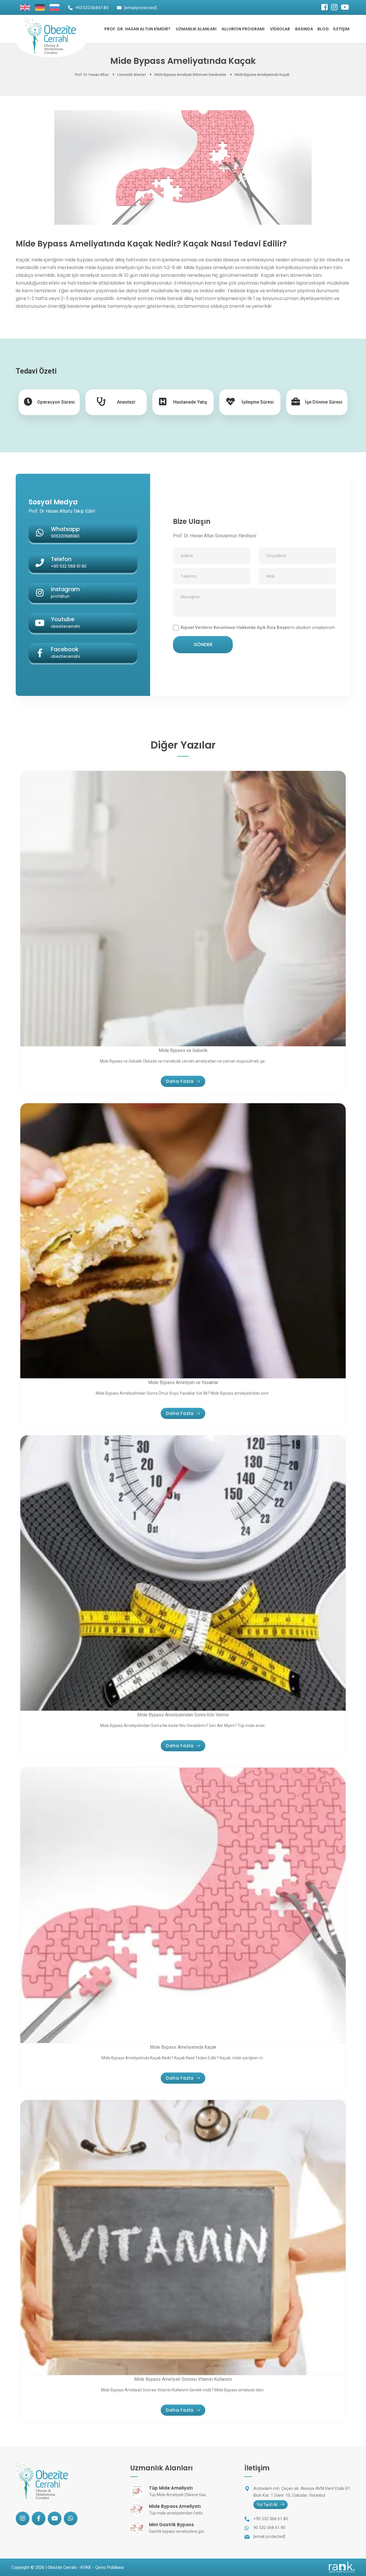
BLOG (323, 29)
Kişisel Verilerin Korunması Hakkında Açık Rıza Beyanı (236, 627)
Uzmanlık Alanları (196, 29)
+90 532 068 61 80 (92, 8)
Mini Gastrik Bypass (171, 2525)
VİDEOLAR (280, 29)
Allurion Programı (243, 29)
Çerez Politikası (110, 2567)
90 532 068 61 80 (269, 2528)
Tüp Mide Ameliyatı (171, 2488)
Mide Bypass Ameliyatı (175, 2506)
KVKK (86, 2567)
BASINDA (304, 29)
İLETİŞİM (341, 29)
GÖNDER (203, 645)
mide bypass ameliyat (89, 260)
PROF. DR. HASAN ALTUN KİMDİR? (137, 29)
